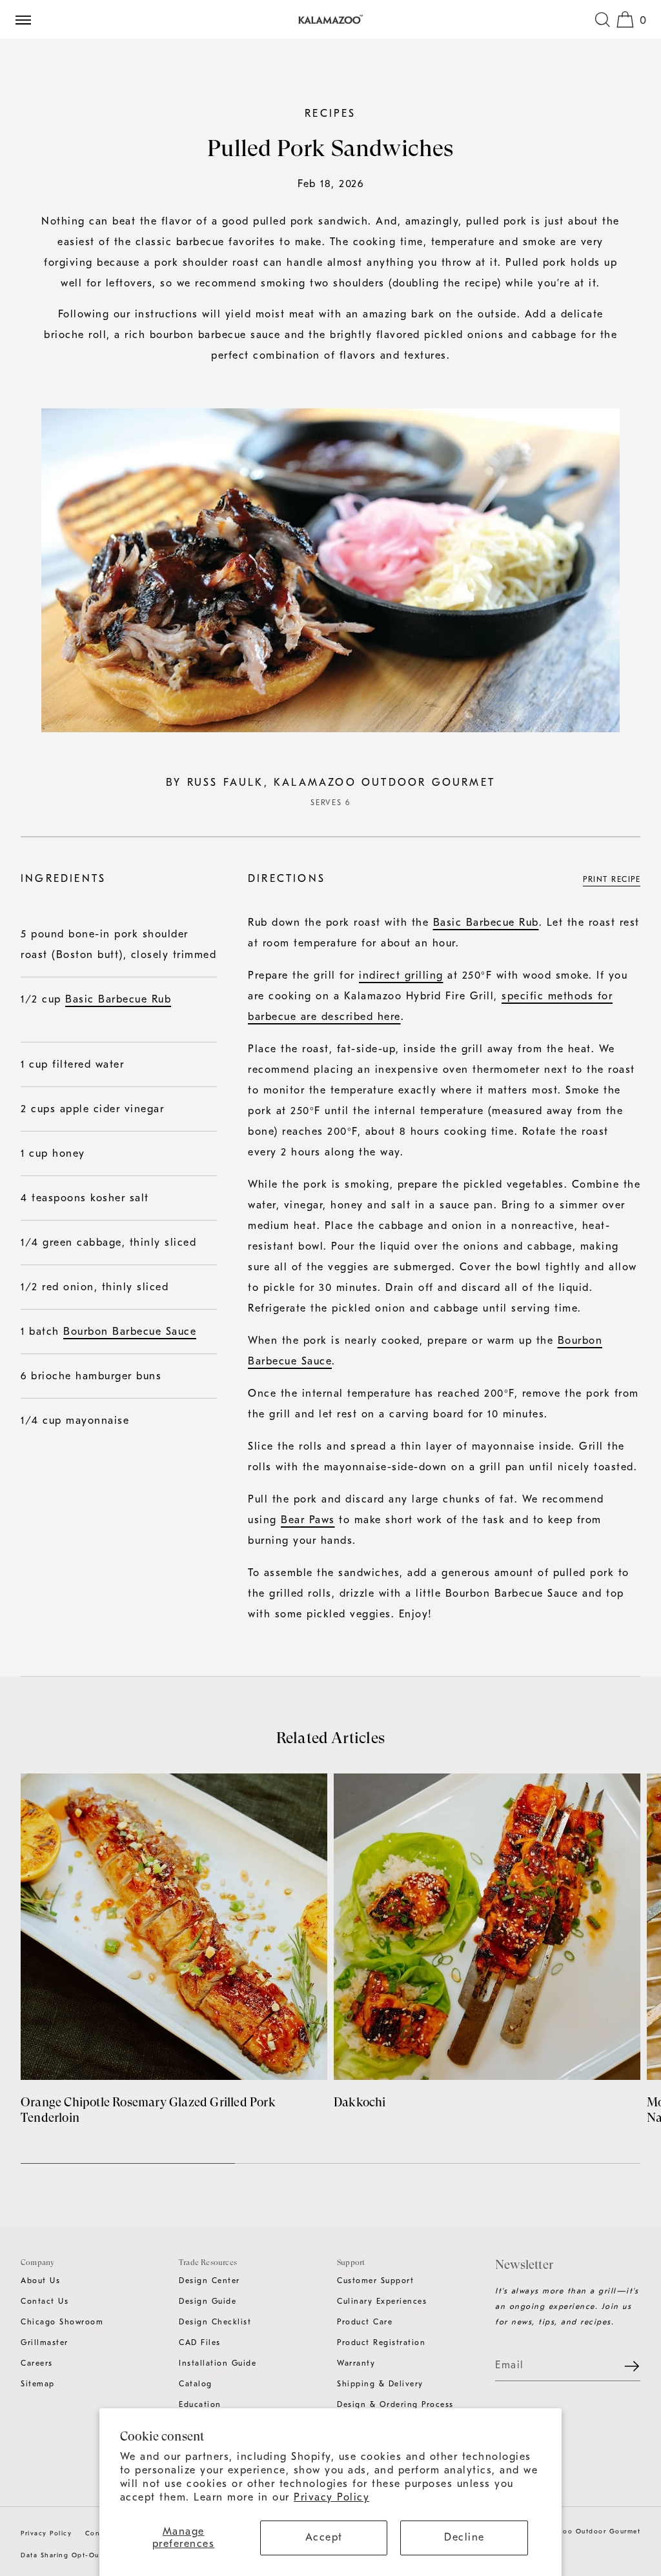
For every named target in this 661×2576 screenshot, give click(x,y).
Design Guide (208, 2301)
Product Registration (381, 2342)
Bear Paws (308, 1520)
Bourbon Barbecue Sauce (130, 1332)
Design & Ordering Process (395, 2404)
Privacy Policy (331, 2497)
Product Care (365, 2322)
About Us (40, 2281)
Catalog (196, 2384)
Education (200, 2404)
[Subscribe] (624, 2366)
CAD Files (200, 2342)
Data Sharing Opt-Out (61, 2555)
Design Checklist (215, 2322)
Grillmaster (45, 2342)
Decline (464, 2537)
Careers (37, 2363)
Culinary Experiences (382, 2301)
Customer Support (375, 2281)
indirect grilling (401, 975)
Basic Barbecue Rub (118, 999)
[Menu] (28, 19)
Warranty (356, 2363)
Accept (324, 2537)
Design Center (209, 2281)
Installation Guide (218, 2363)
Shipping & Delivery (380, 2384)
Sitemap (38, 2384)
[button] (602, 19)
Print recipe (612, 879)
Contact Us (45, 2301)
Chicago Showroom (62, 2322)
